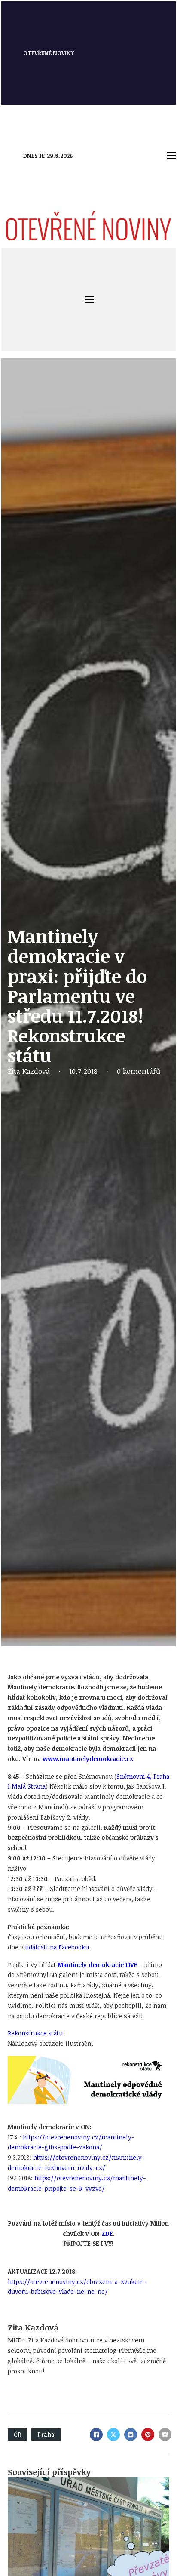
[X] (113, 2435)
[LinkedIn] (131, 2435)
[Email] (165, 2435)
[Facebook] (96, 2435)
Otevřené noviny (49, 53)
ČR (17, 2434)
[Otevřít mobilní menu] (171, 156)
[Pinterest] (148, 2435)
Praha (46, 2434)
